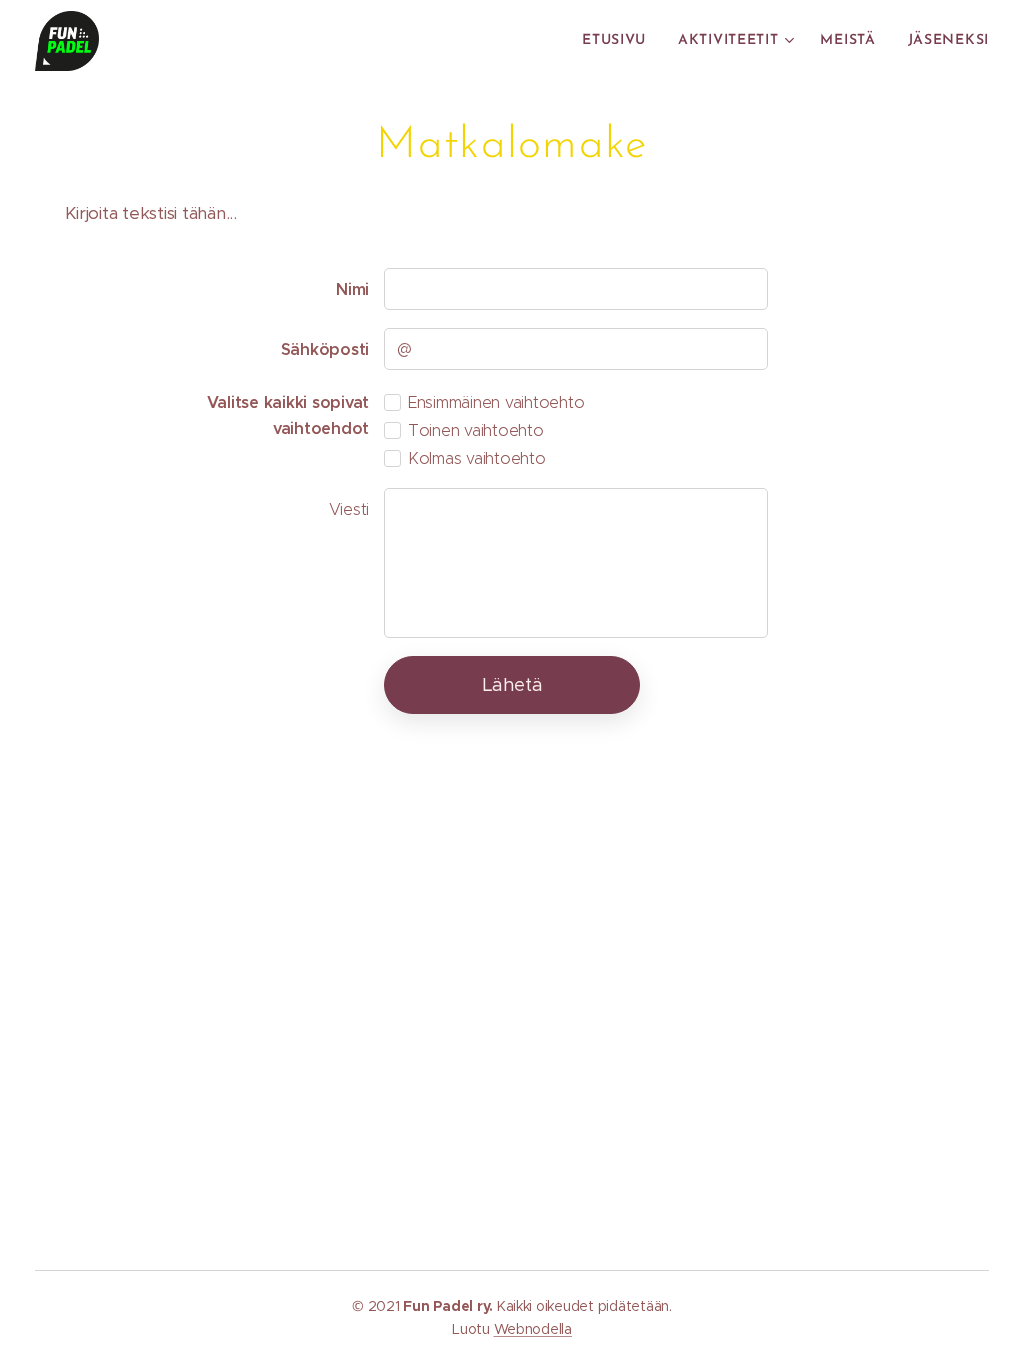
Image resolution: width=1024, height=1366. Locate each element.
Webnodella (533, 1329)
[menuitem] (619, 41)
